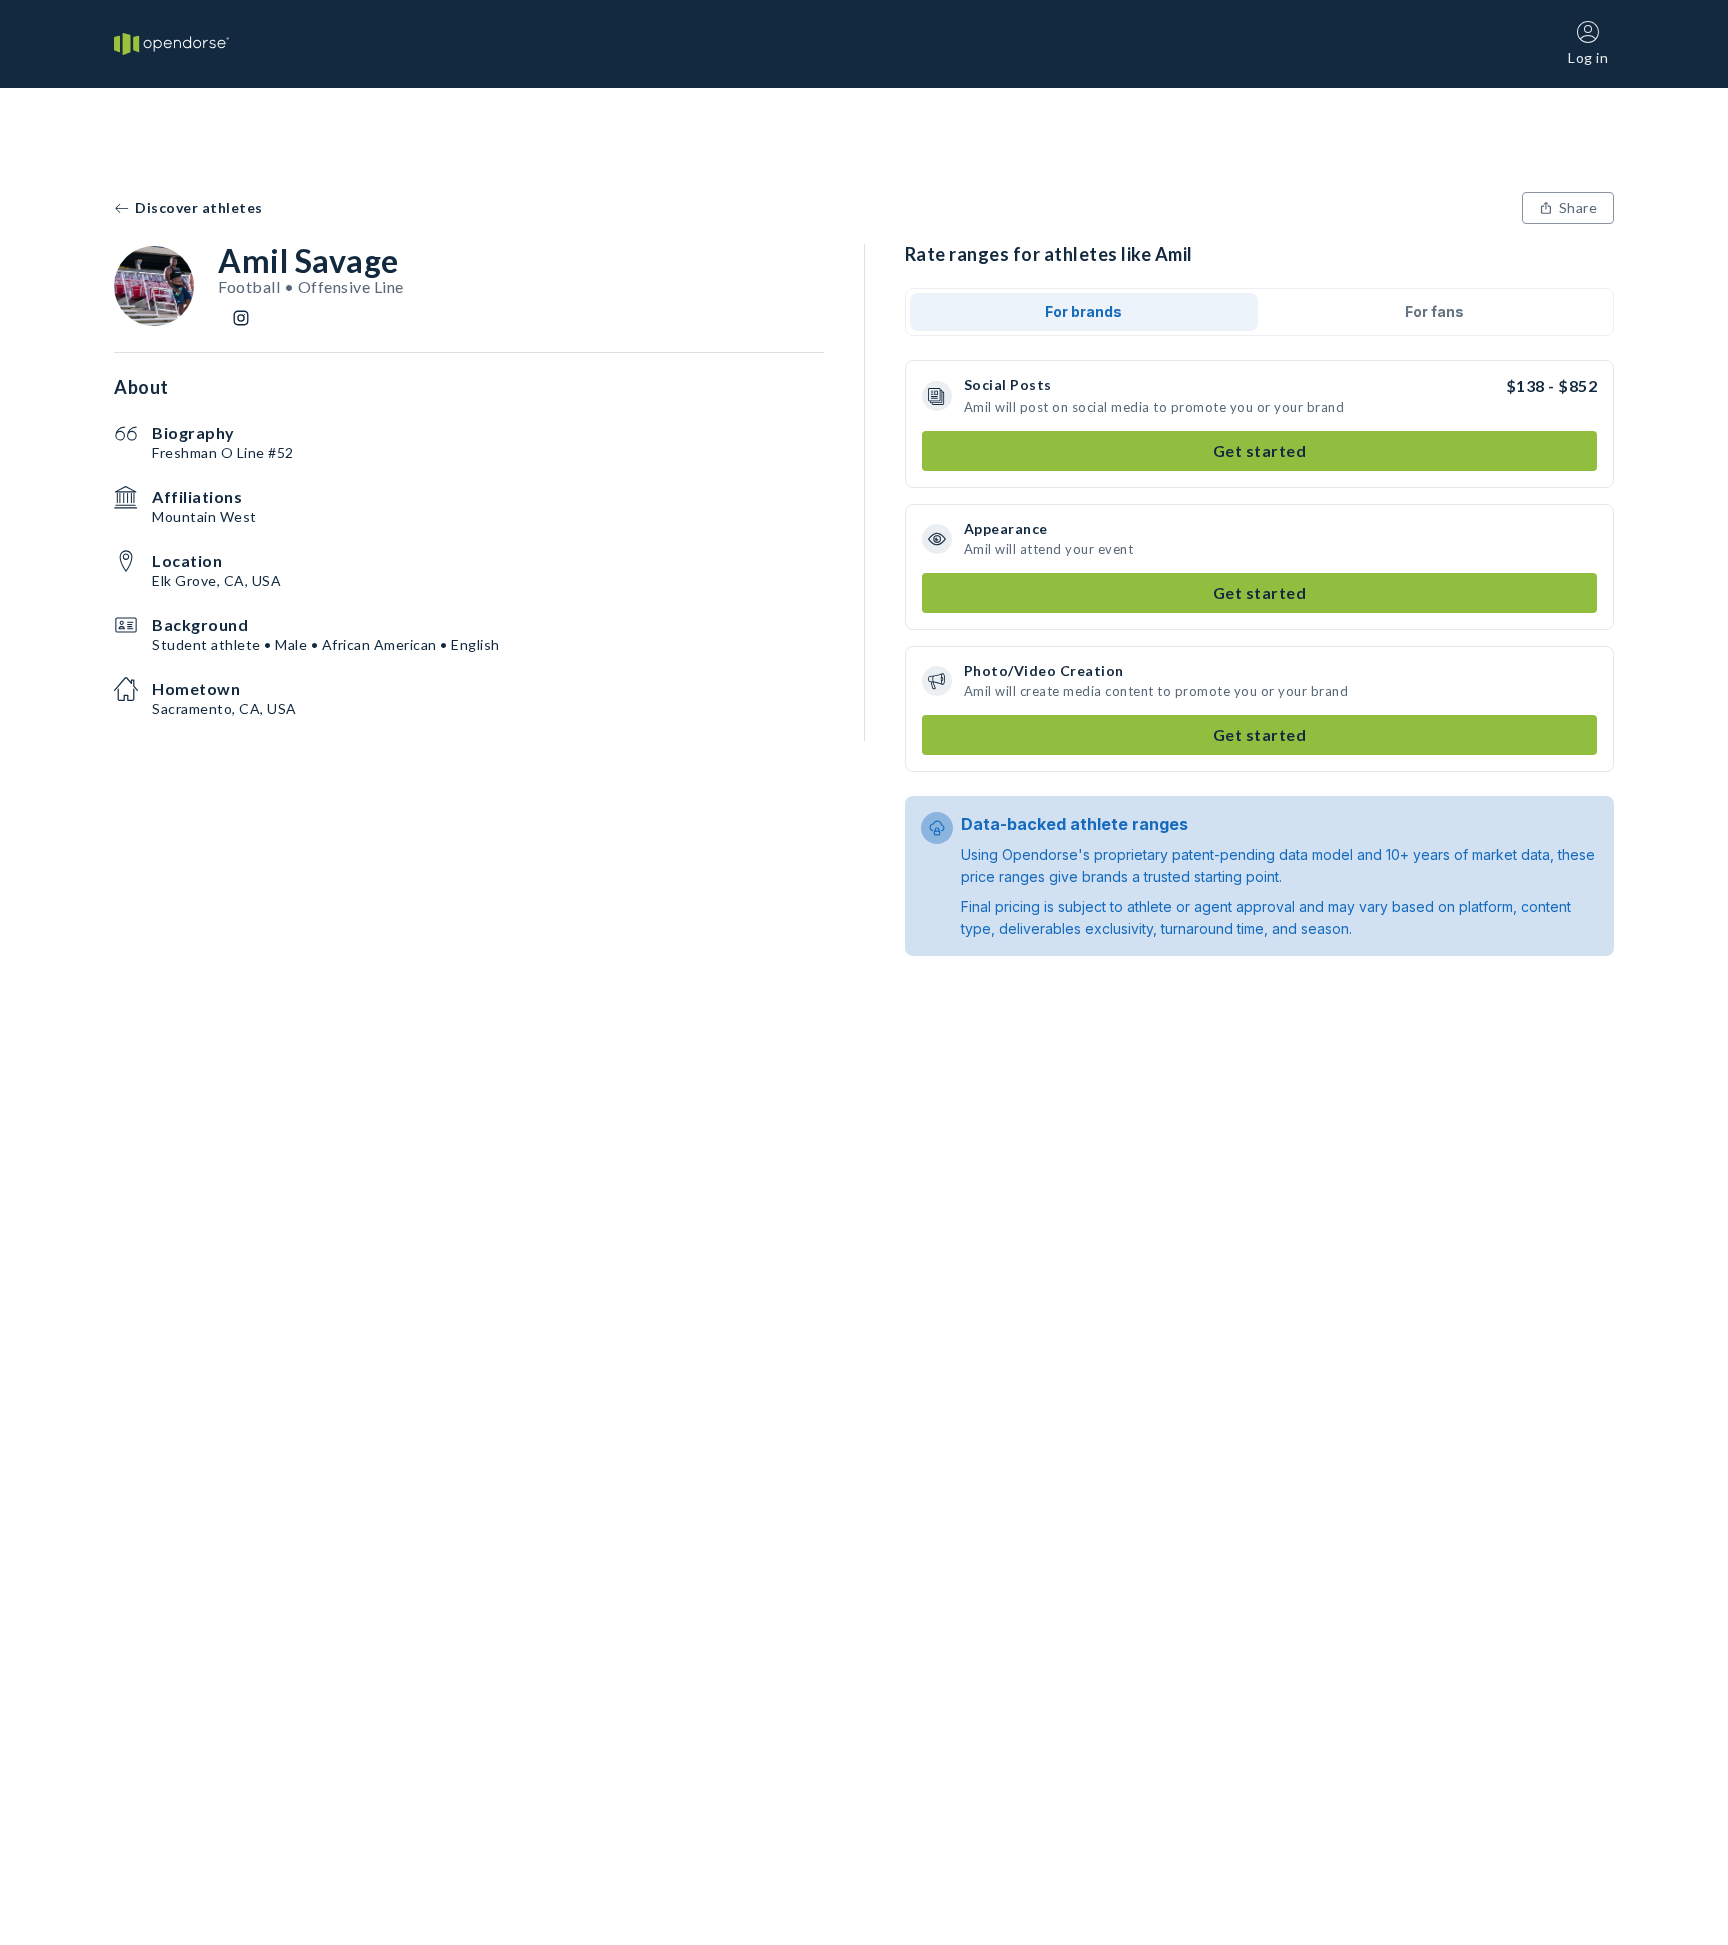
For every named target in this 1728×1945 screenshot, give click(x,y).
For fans (1434, 311)
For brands (1083, 311)
